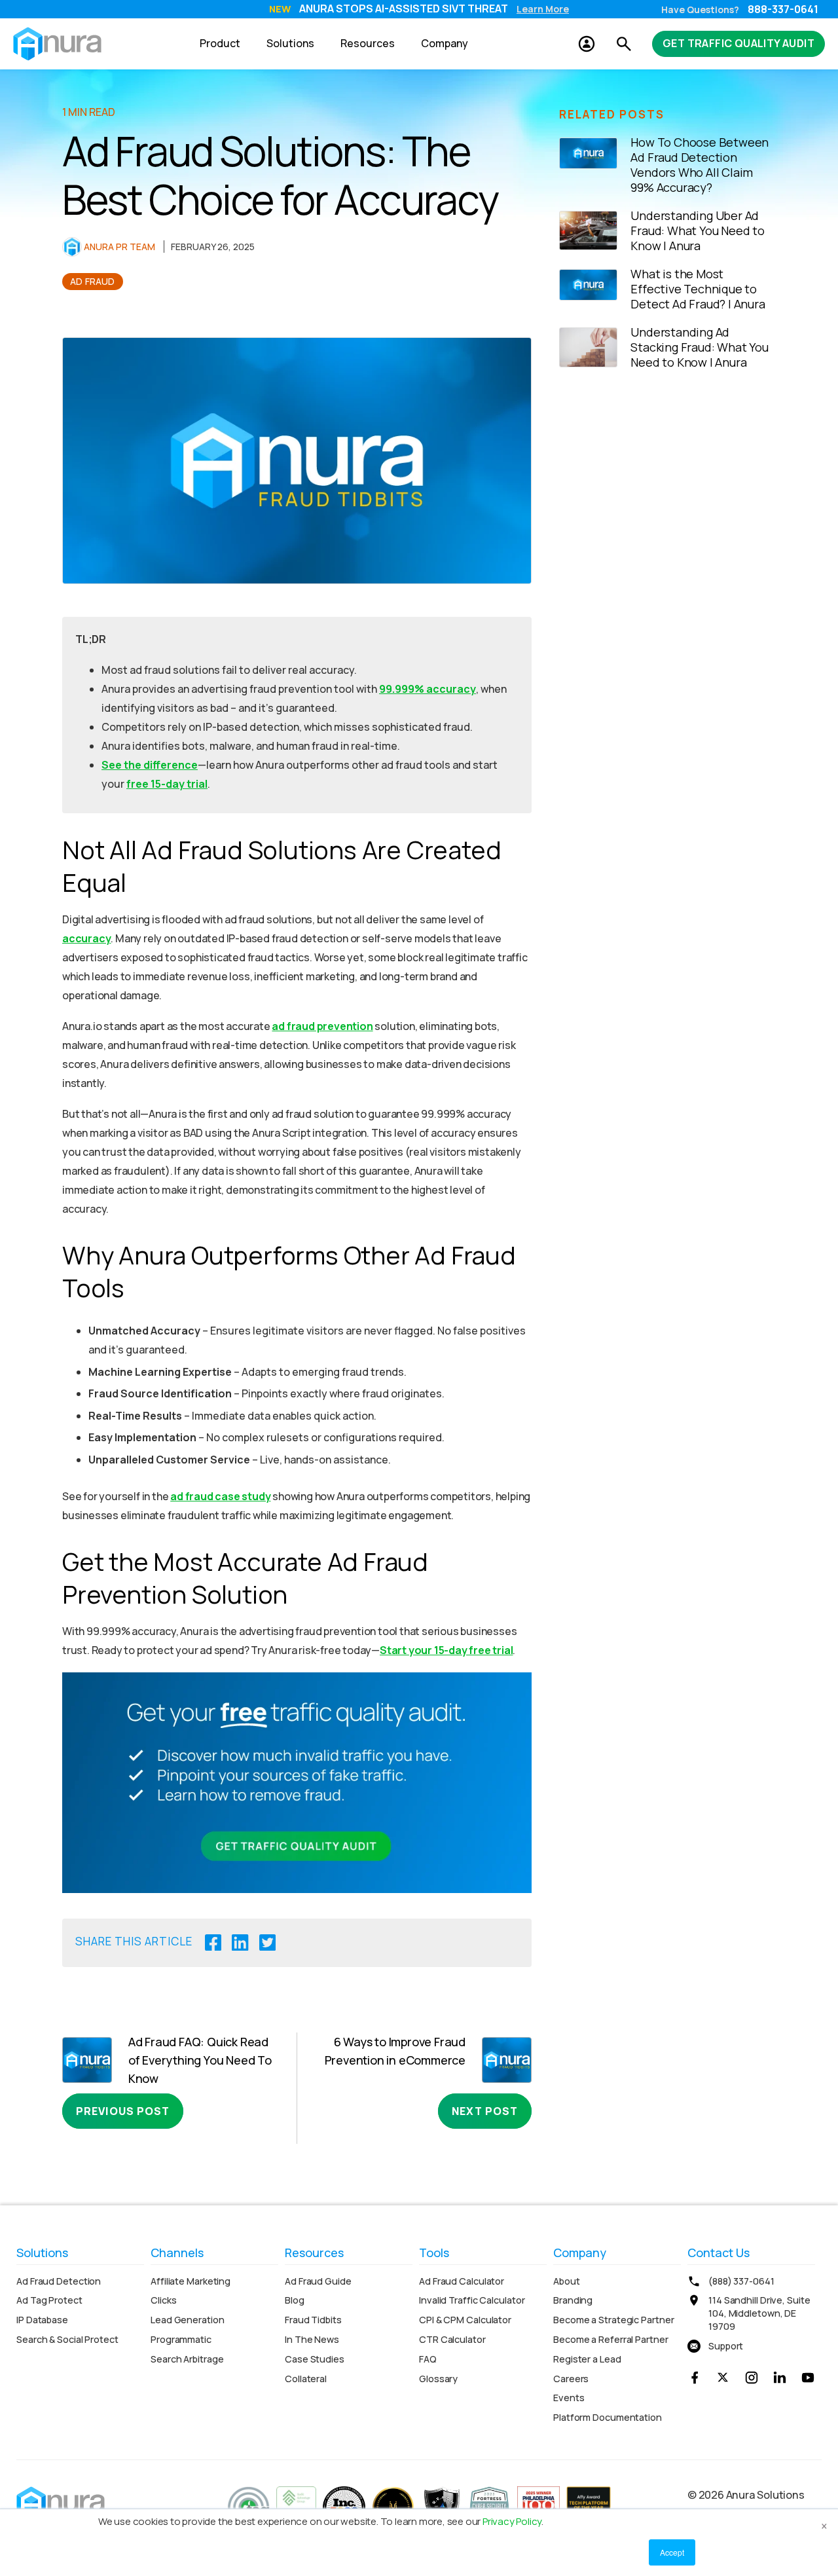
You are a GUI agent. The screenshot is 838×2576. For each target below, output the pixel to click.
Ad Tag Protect (49, 2300)
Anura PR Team (119, 247)
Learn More (543, 9)
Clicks (163, 2300)
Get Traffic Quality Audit (738, 43)
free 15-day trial (167, 784)
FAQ (428, 2359)
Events (569, 2398)
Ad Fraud (93, 281)
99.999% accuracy (428, 689)
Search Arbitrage (187, 2359)
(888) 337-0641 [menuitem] (741, 2281)
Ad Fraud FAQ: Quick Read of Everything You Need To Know (200, 2060)
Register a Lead (587, 2359)
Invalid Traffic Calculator (472, 2300)
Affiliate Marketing (191, 2281)
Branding (573, 2300)
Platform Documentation (608, 2417)
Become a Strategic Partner (613, 2320)
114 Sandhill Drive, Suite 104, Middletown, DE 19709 (759, 2313)
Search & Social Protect (67, 2339)
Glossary (438, 2379)
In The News (312, 2339)
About (567, 2281)
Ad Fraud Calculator (462, 2281)
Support (726, 2346)
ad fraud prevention (322, 1026)
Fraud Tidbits (313, 2320)
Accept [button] (672, 2552)
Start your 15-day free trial (446, 1650)
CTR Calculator (452, 2339)
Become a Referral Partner (611, 2339)
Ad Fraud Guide (318, 2281)
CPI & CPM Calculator (465, 2320)
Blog (295, 2300)
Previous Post (123, 2111)
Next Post (485, 2111)
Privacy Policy (512, 2521)
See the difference (150, 765)
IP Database (42, 2320)
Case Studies (315, 2359)
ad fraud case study (220, 1496)
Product (220, 43)
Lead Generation (188, 2320)
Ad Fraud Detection (59, 2281)
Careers (571, 2379)
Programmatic (181, 2339)
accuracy (86, 938)
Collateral (306, 2379)
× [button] (824, 2524)
